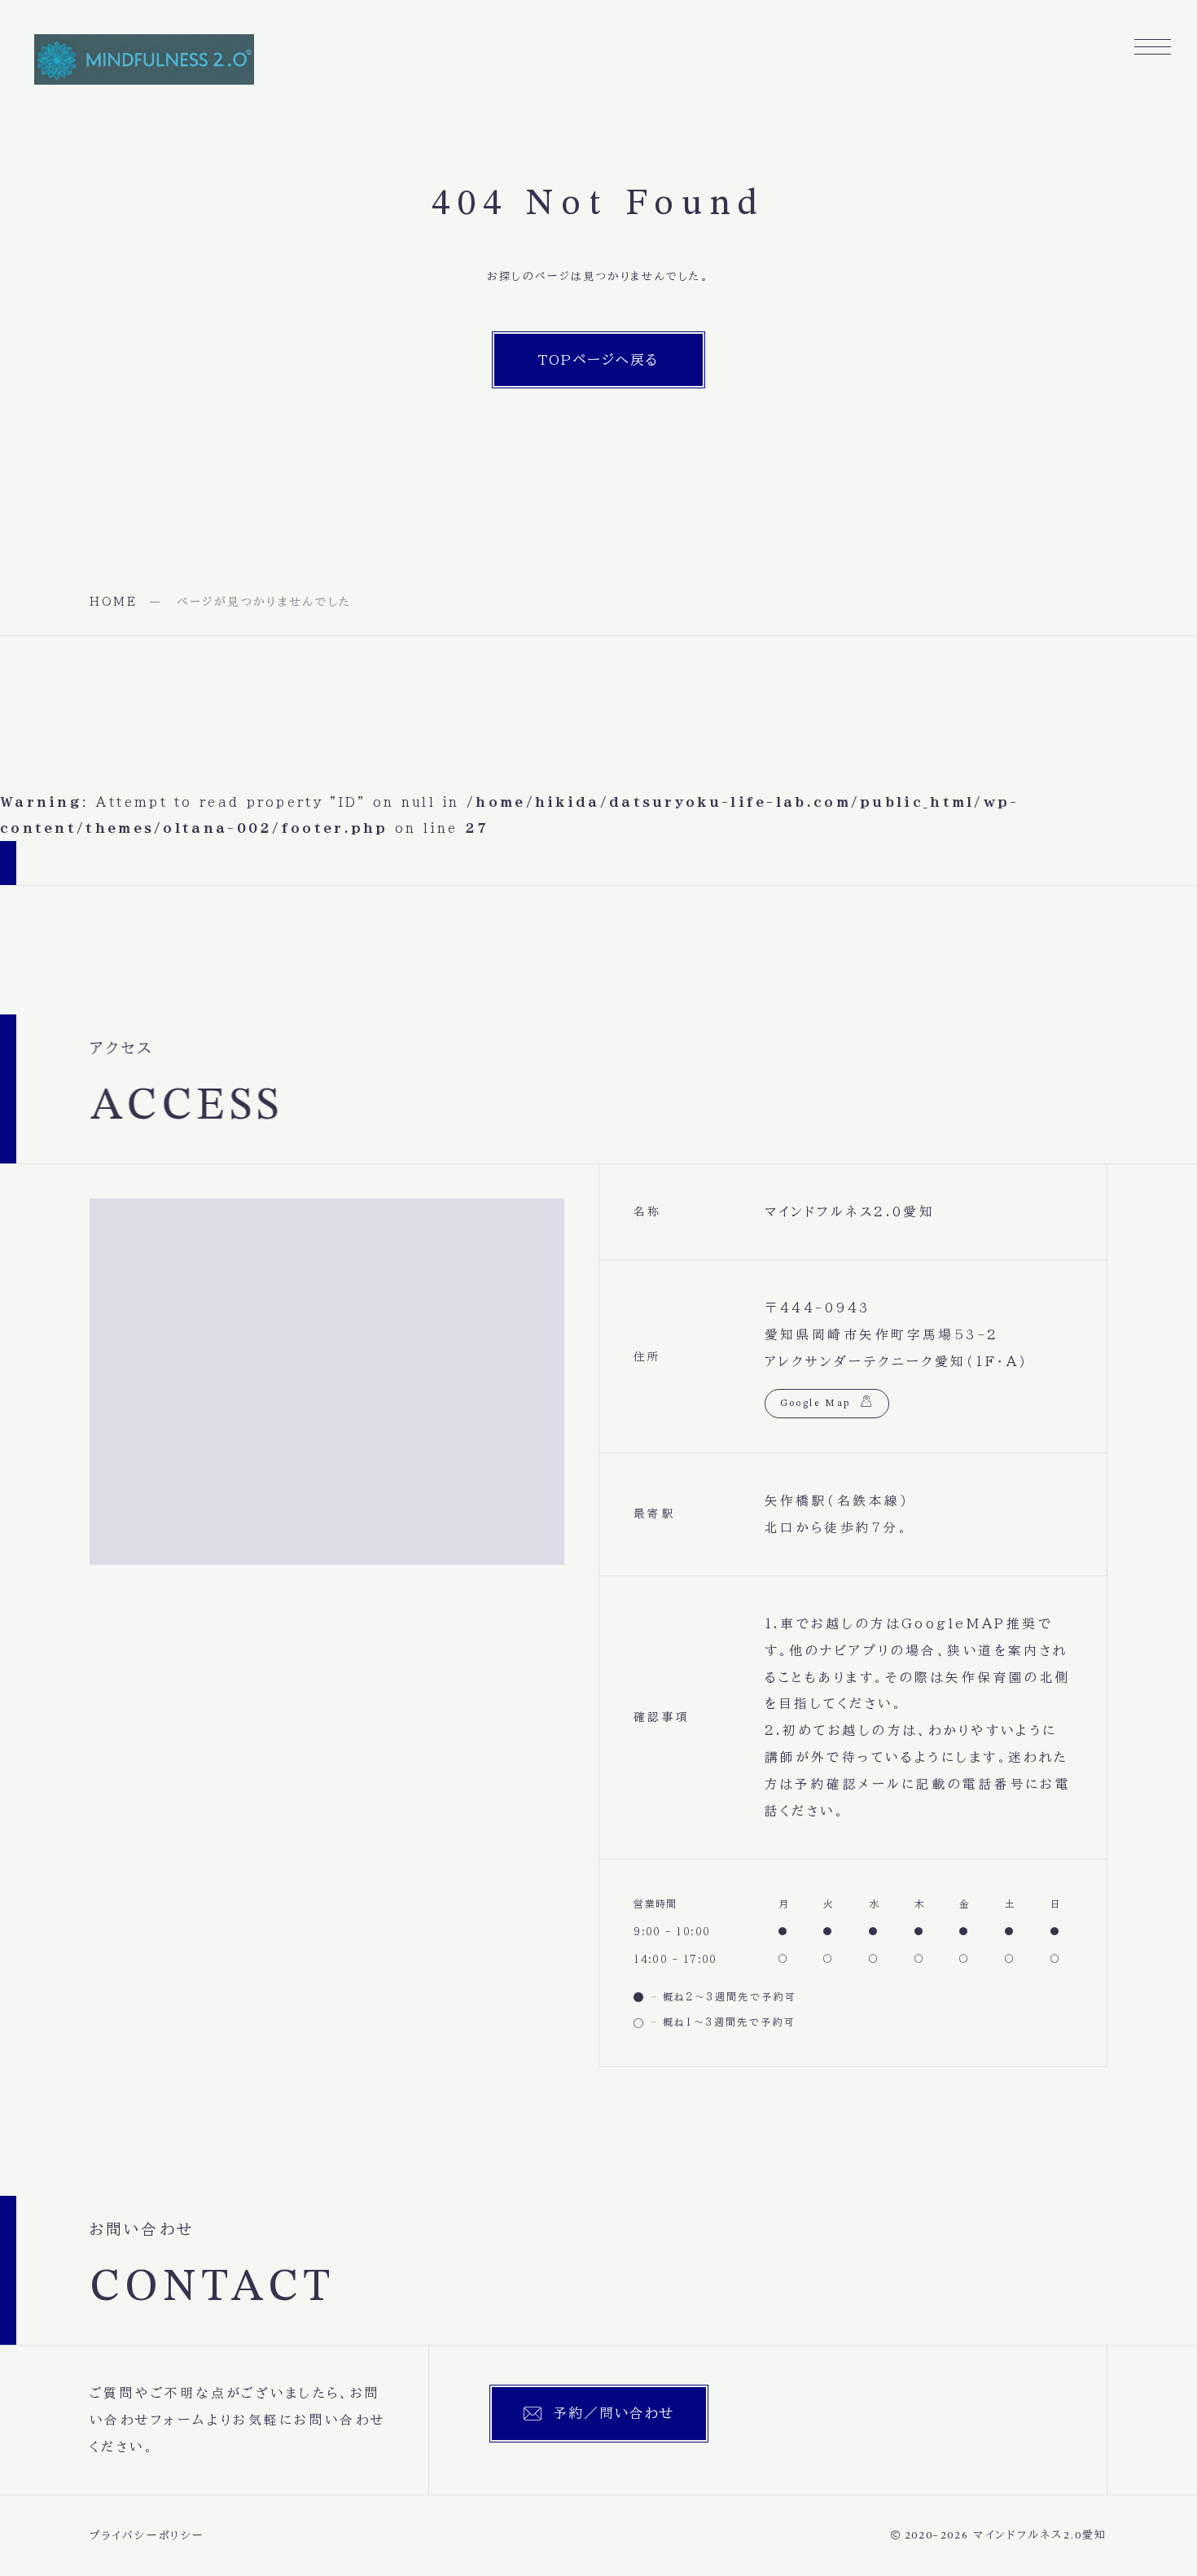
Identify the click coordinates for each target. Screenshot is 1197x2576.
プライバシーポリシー (147, 2536)
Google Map (816, 1404)
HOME (114, 602)
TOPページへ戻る (598, 359)
